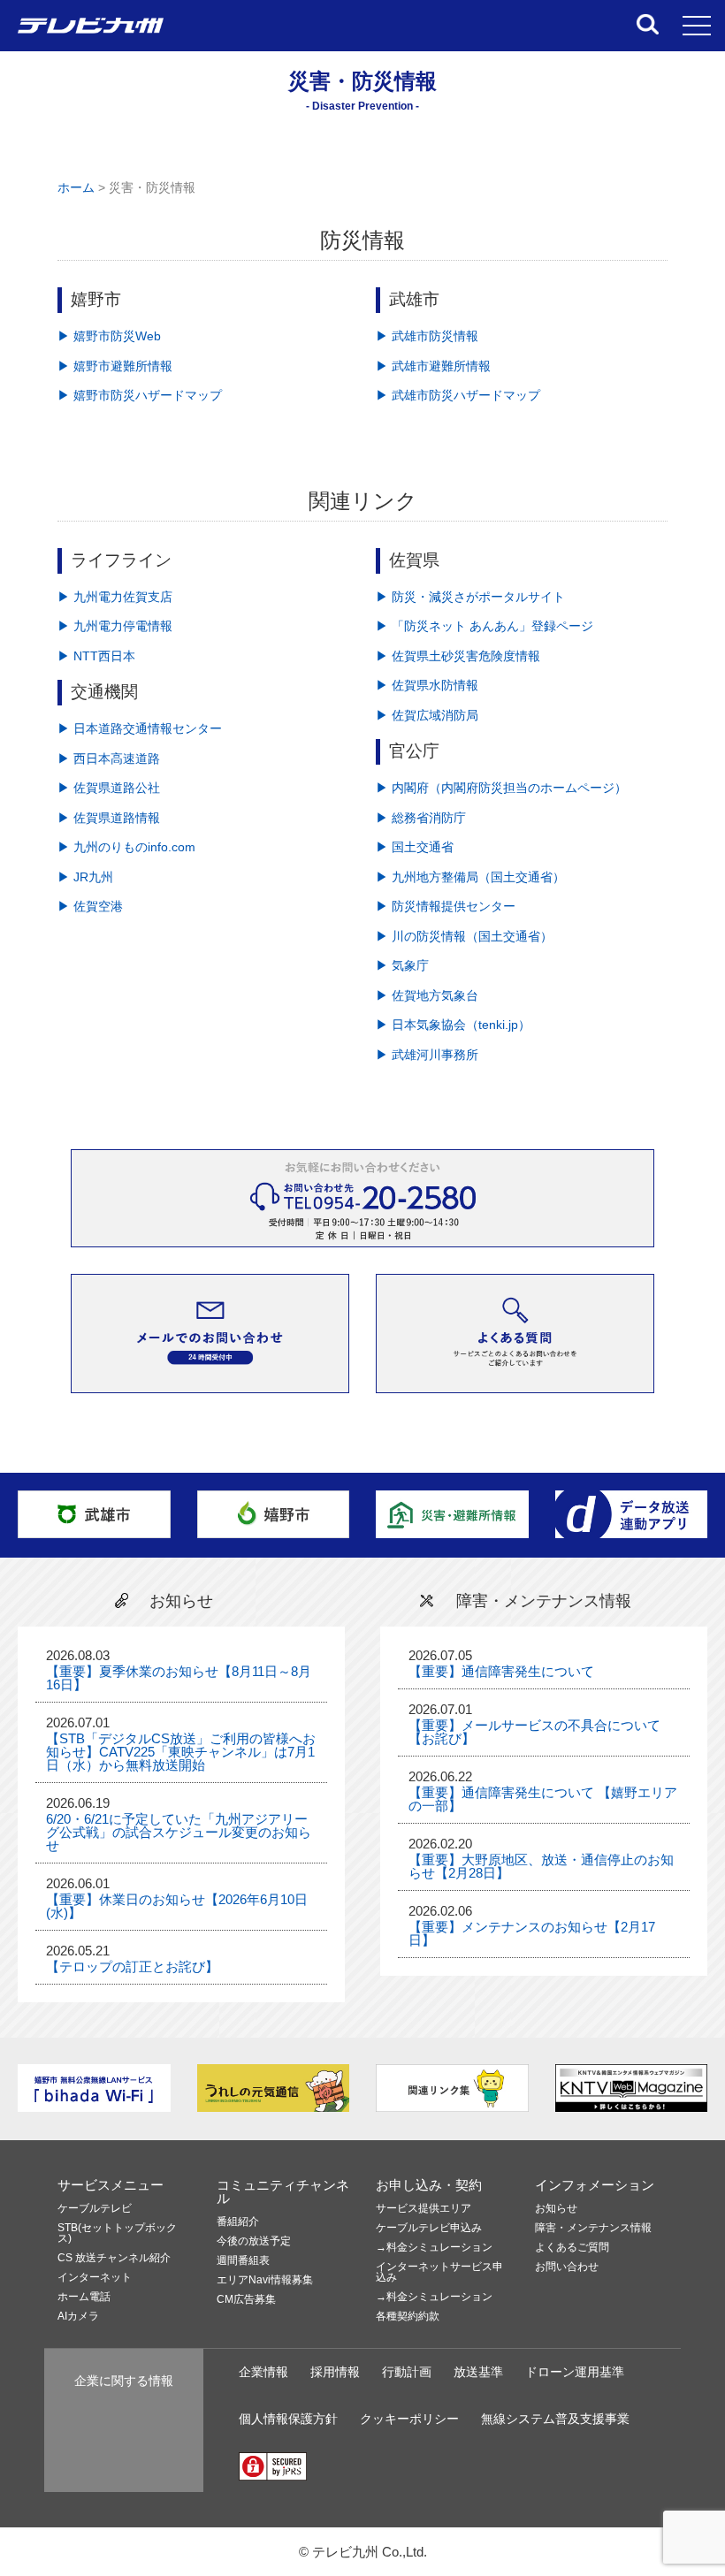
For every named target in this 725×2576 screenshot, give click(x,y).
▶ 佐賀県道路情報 (109, 818)
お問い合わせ (567, 2267)
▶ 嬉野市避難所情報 (115, 366)
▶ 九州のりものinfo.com (126, 847)
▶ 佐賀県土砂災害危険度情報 (458, 656)
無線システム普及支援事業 (555, 2419)
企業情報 (263, 2372)
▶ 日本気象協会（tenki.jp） (453, 1025)
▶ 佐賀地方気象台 (427, 996)
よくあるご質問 (572, 2248)
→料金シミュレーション (434, 2248)
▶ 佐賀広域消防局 (427, 716)
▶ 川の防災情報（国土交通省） (464, 937)
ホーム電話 (84, 2297)
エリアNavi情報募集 (265, 2280)
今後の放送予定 (254, 2241)
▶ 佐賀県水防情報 (427, 686)
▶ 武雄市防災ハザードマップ (458, 396)
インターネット (95, 2278)
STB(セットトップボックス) (117, 2233)
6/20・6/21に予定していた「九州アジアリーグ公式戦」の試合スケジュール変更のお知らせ (179, 1832)
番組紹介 (238, 2222)
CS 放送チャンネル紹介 (114, 2258)
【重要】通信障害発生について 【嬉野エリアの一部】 (543, 1799)
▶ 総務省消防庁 (421, 818)
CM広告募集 (246, 2300)
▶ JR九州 (85, 877)
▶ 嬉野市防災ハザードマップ (140, 396)
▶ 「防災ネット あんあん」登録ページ (485, 626)
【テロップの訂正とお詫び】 (132, 1966)
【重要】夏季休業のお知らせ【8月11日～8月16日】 (179, 1678)
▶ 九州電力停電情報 (115, 626)
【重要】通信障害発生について (501, 1671)
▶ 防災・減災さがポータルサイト (470, 597)
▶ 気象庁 (402, 966)
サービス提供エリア (424, 2209)
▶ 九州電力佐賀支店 (115, 597)
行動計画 (407, 2372)
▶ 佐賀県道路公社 (109, 788)
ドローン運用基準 (575, 2372)
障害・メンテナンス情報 (593, 2228)
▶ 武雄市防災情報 (427, 336)
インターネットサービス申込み (439, 2272)
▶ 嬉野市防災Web (109, 336)
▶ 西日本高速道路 (109, 759)
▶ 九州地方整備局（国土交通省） (470, 877)
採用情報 (335, 2372)
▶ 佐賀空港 (90, 907)
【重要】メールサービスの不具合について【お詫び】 (534, 1732)
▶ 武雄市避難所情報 (433, 366)
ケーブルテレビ (95, 2209)
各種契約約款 (408, 2317)
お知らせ (556, 2209)
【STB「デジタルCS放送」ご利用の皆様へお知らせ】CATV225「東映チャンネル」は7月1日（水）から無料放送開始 (181, 1752)
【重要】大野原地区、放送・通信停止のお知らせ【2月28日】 (541, 1866)
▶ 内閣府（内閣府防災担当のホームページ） (501, 788)
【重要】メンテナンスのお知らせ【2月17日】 (532, 1933)
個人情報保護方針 (288, 2419)
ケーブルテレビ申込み (429, 2228)
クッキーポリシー (409, 2419)
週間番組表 (243, 2261)
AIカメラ (78, 2317)
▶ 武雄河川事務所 (427, 1055)
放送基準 (478, 2372)
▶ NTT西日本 (96, 656)
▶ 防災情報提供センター (446, 907)
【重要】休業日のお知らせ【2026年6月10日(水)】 (177, 1906)
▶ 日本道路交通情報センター (140, 729)
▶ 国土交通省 (415, 847)
